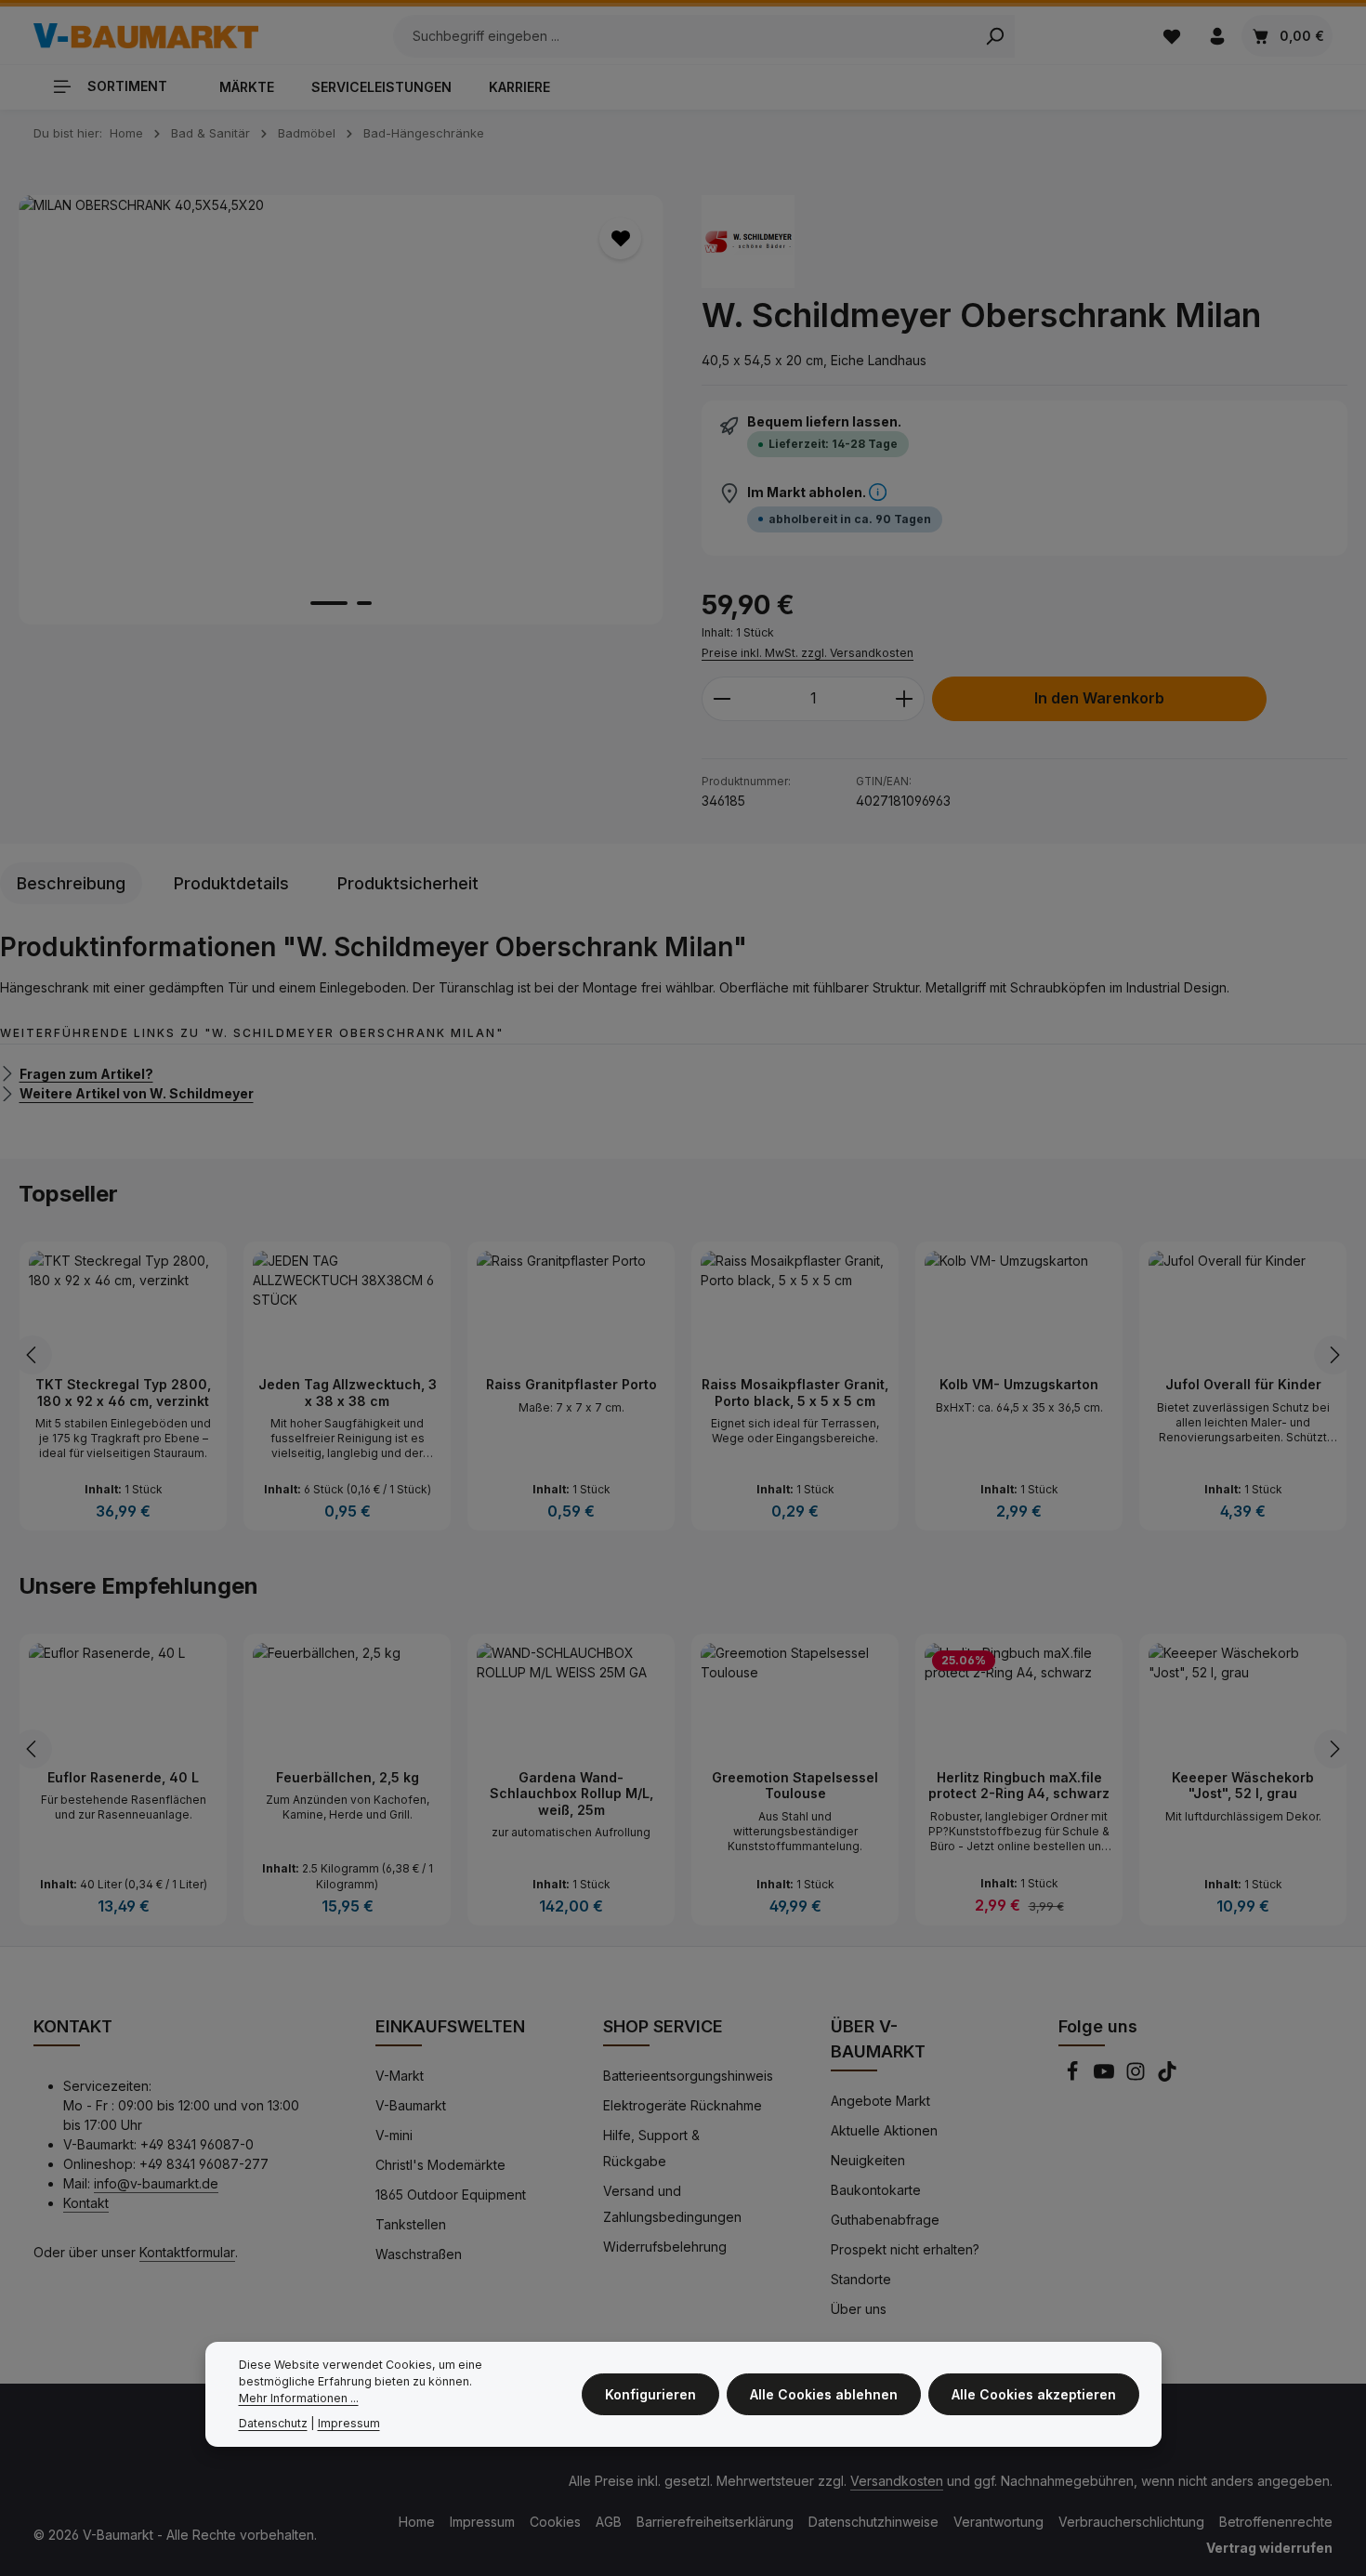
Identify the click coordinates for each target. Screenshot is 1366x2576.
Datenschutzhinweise (873, 2522)
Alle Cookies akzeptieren (1034, 2394)
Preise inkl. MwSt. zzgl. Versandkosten (808, 653)
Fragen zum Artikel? (86, 1073)
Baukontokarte (876, 2190)
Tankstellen (411, 2224)
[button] (878, 493)
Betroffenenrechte (1276, 2522)
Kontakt (86, 2203)
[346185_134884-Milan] (341, 410)
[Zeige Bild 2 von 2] (364, 603)
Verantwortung (998, 2522)
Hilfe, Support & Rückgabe (651, 2148)
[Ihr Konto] (1217, 36)
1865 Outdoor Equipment (451, 2195)
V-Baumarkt (411, 2105)
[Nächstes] (1333, 1355)
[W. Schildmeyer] (748, 242)
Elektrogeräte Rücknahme (683, 2105)
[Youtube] (1106, 2077)
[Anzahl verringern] (722, 699)
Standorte (861, 2279)
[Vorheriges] (33, 1355)
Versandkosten (897, 2481)
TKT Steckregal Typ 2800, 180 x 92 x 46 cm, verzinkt (123, 1393)
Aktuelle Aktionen (884, 2130)
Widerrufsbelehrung (665, 2247)
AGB (609, 2522)
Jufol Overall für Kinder (1243, 1384)
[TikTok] (1167, 2077)
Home (417, 2522)
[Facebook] (1074, 2077)
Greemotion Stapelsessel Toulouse (795, 1786)
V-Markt (400, 2076)
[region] (341, 410)
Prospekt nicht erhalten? (905, 2249)
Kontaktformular (187, 2252)
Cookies (555, 2522)
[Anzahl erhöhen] (905, 699)
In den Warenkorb (1099, 698)
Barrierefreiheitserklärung (715, 2522)
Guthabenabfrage (885, 2220)
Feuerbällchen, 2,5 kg (348, 1777)
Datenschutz (273, 2423)
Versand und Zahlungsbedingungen (672, 2204)
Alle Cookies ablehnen (824, 2394)
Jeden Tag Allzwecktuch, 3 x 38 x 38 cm (348, 1393)
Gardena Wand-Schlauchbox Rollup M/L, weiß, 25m (571, 1794)
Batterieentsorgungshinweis (688, 2076)
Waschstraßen (419, 2254)
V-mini (394, 2135)
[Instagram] (1137, 2077)
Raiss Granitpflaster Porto (571, 1384)
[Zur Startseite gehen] (146, 36)
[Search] (995, 36)
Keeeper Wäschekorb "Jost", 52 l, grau (1243, 1786)
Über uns (859, 2309)
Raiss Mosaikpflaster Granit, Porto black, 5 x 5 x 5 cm (795, 1393)
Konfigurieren (650, 2394)
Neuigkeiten (868, 2160)
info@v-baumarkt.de (156, 2183)
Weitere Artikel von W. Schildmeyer (137, 1093)
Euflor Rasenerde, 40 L (123, 1777)
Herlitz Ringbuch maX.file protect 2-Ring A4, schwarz (1019, 1786)
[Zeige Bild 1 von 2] (329, 603)
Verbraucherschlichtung (1131, 2522)
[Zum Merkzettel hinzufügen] (620, 238)
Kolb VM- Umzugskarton (1019, 1384)
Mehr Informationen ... (299, 2399)
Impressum (482, 2522)
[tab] (71, 883)
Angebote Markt (880, 2101)
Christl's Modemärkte (440, 2165)
